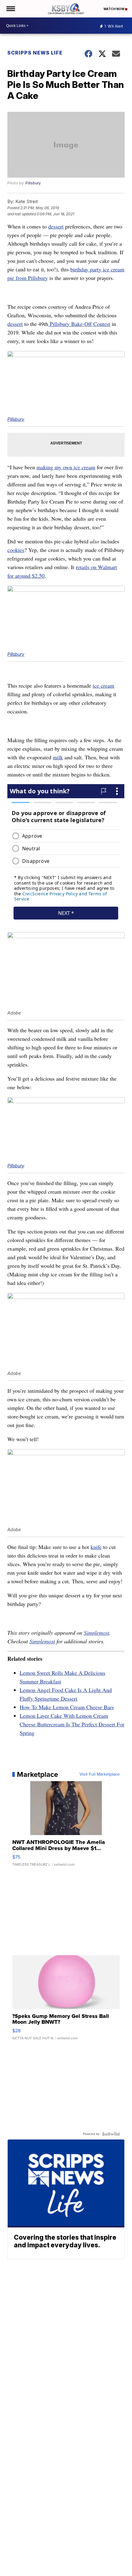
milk (58, 757)
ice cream (103, 686)
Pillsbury (33, 183)
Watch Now (114, 9)
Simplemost (97, 1633)
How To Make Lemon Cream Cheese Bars (67, 1707)
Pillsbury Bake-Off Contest (79, 324)
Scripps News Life (35, 53)
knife (96, 1547)
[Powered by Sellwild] (111, 2134)
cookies (16, 550)
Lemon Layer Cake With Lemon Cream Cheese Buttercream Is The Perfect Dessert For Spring (72, 1724)
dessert (56, 226)
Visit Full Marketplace (100, 1774)
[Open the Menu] (10, 9)
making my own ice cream (66, 467)
